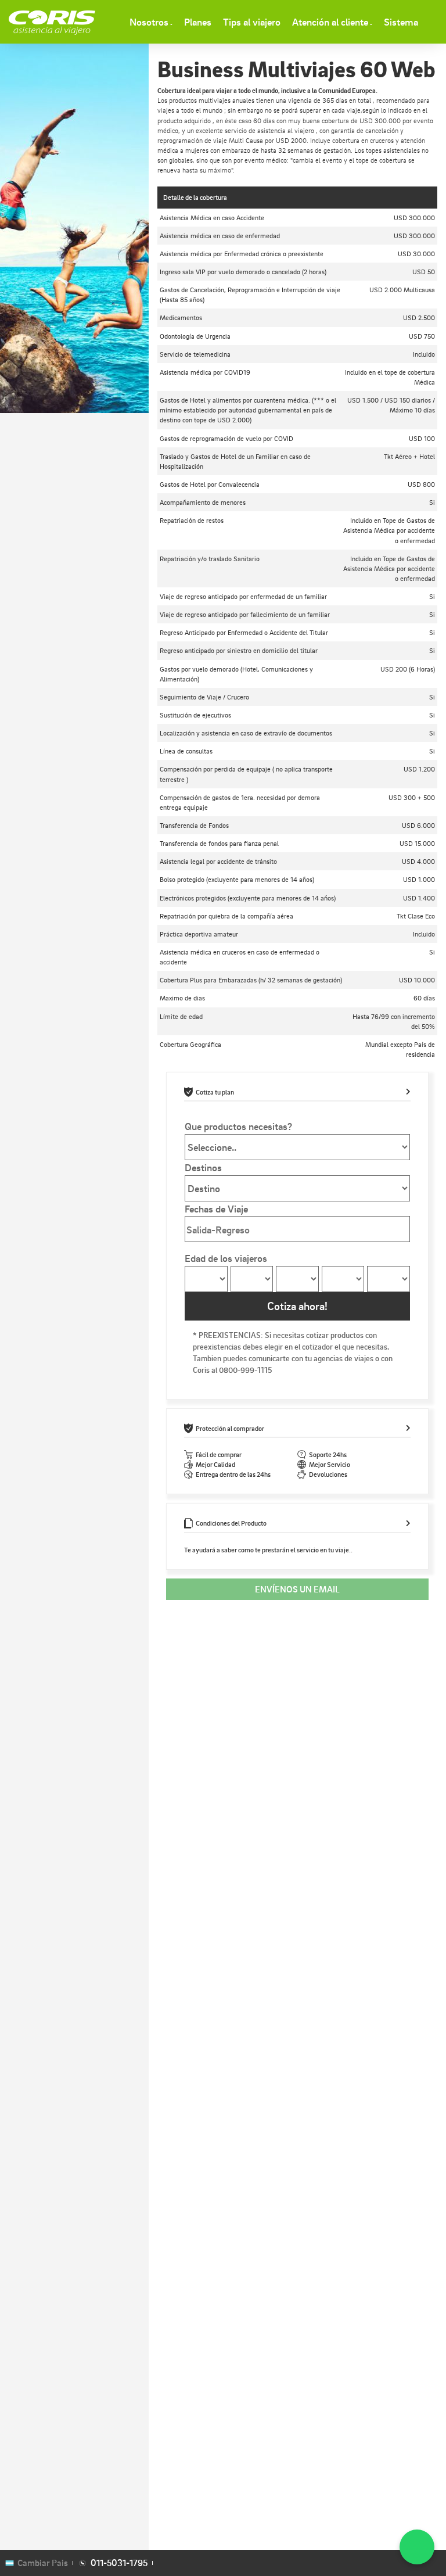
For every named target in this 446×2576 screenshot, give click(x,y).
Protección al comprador (230, 1428)
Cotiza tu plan (215, 1092)
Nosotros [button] (149, 21)
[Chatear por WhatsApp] (417, 2547)
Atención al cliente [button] (330, 21)
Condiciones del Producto (231, 1523)
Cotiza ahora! (297, 1306)
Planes (198, 21)
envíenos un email (297, 1589)
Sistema (401, 21)
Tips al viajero (252, 21)
